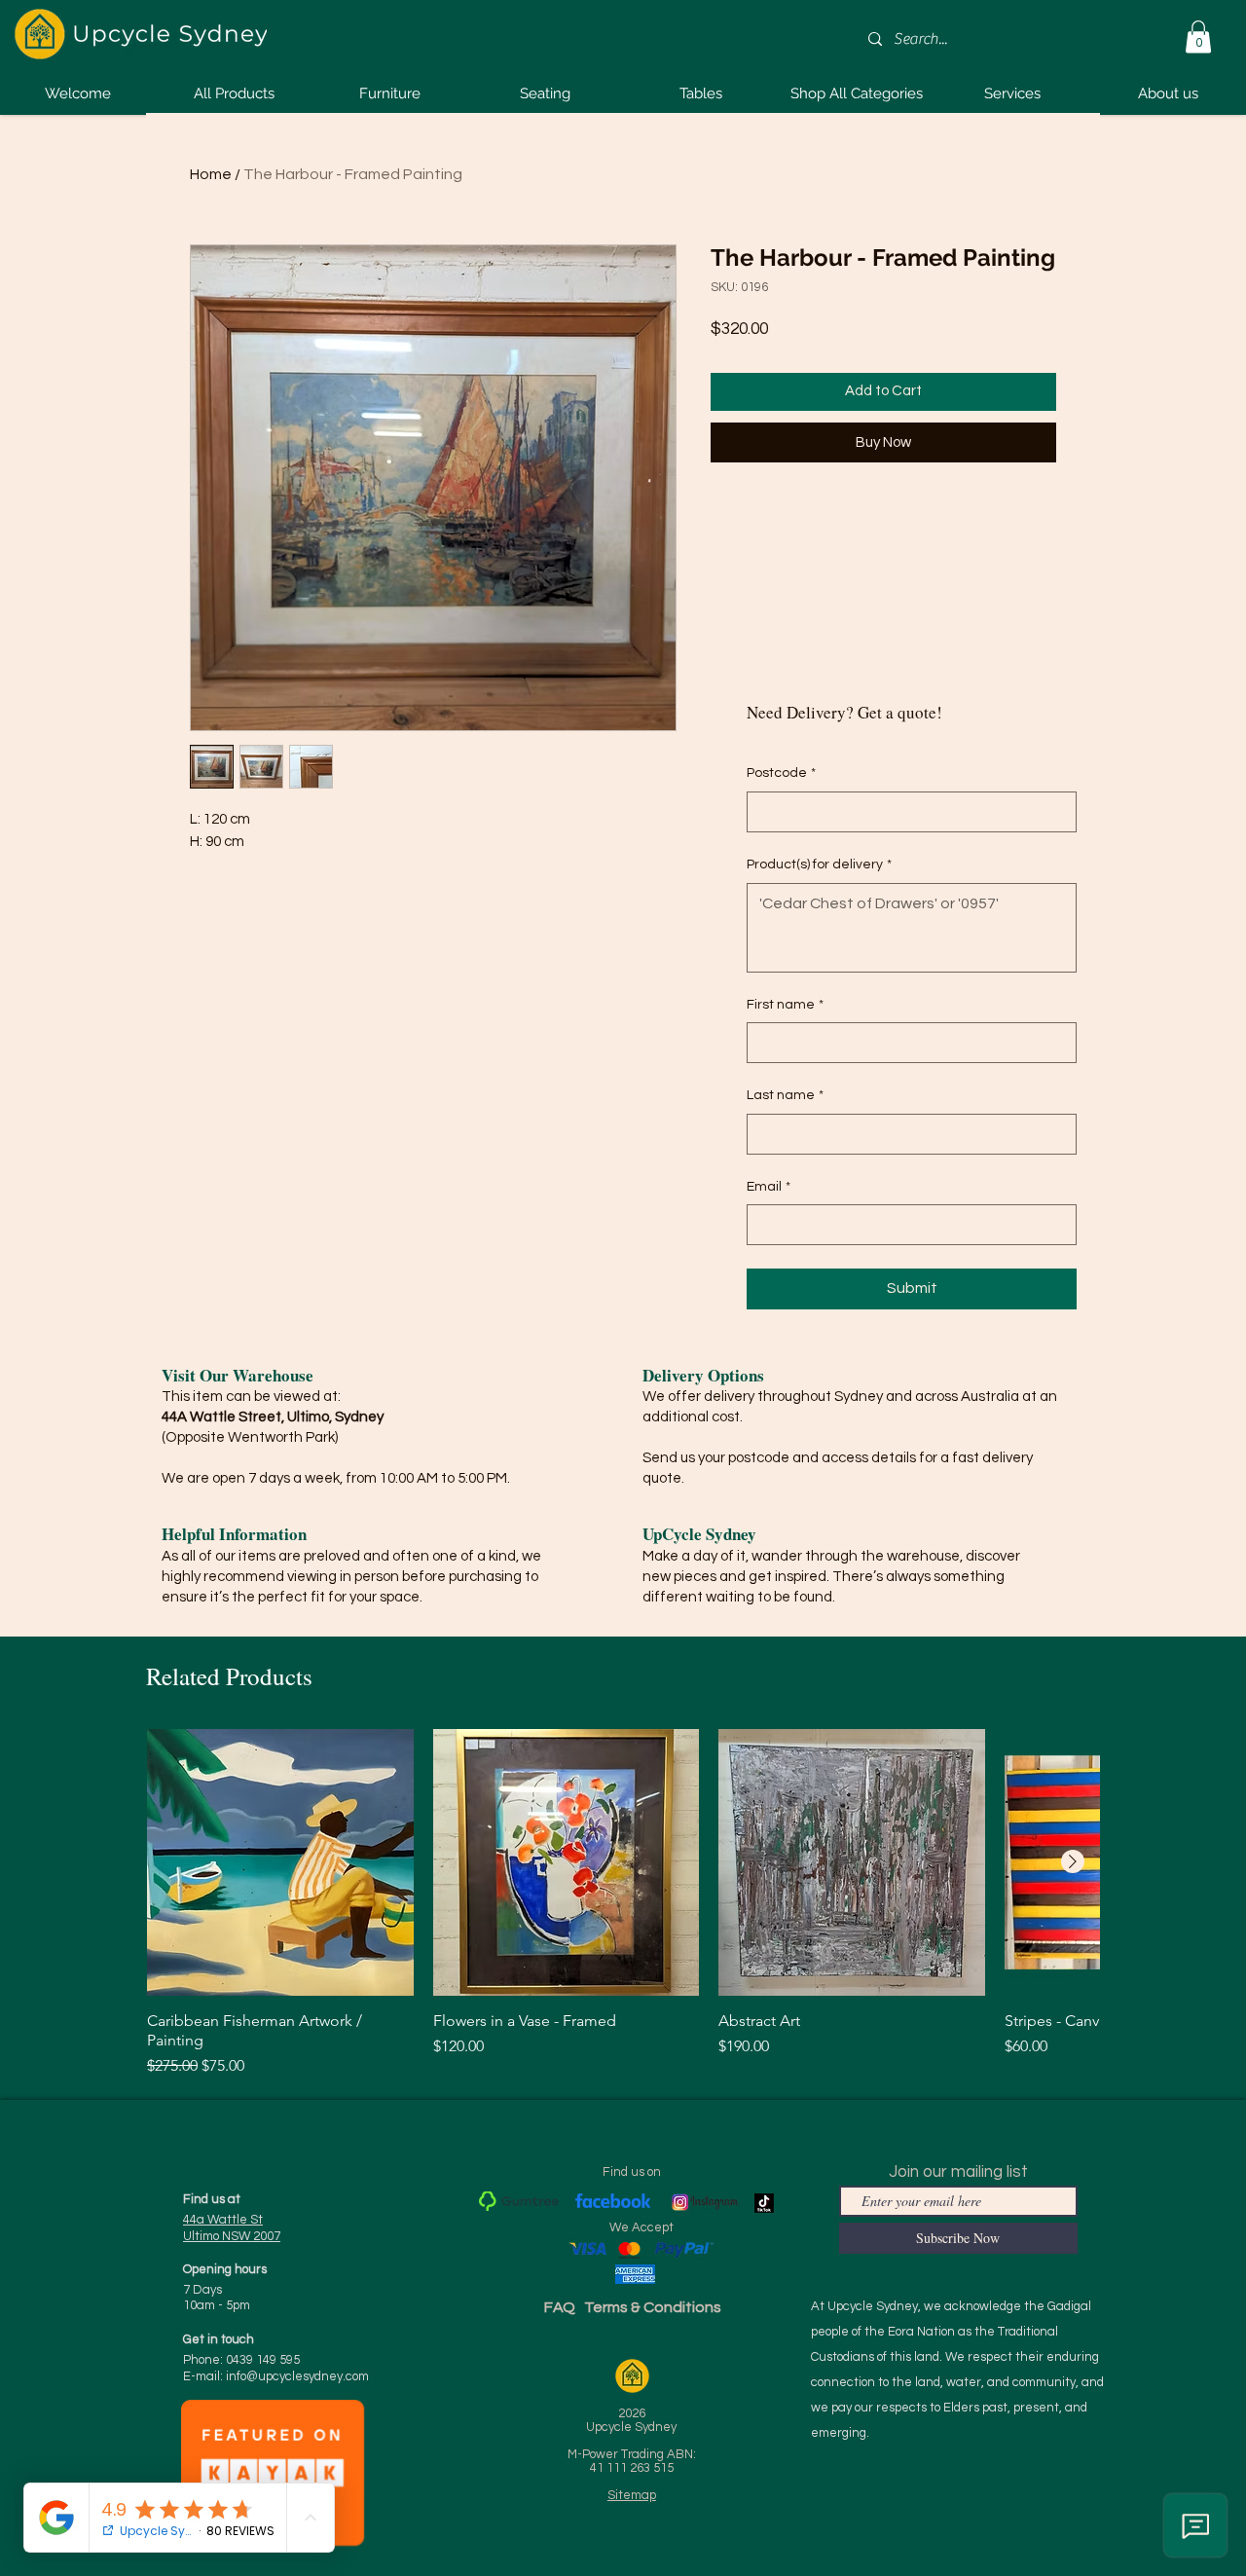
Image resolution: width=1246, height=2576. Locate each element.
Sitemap (632, 2495)
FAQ (560, 2307)
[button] (1198, 37)
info (297, 2376)
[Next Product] (1073, 1861)
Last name (785, 1095)
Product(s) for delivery (819, 865)
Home (211, 174)
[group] (623, 1903)
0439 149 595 (263, 2360)
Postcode (781, 773)
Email (769, 1187)
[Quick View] (280, 1862)
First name (785, 1005)
